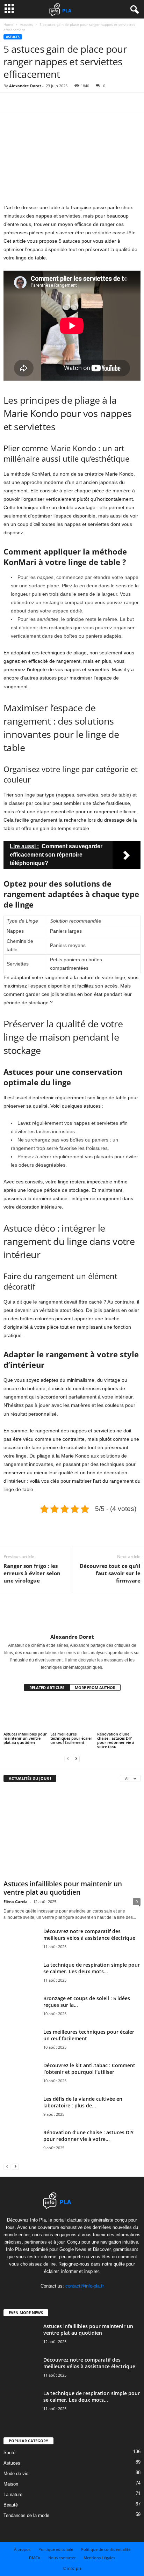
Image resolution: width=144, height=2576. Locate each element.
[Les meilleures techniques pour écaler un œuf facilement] (72, 1714)
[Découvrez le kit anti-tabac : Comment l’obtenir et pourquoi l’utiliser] (21, 2080)
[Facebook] (10, 103)
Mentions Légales (99, 2558)
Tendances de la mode (26, 2515)
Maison (11, 2484)
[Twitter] (27, 103)
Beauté (11, 2505)
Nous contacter (62, 2558)
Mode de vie (16, 2474)
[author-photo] (72, 1613)
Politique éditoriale (56, 2549)
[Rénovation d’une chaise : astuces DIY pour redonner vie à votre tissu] (119, 1714)
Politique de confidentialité (106, 2549)
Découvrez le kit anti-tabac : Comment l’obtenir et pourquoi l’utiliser (89, 2069)
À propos (22, 2549)
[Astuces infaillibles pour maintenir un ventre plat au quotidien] (25, 1714)
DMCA (35, 2558)
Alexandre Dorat (25, 86)
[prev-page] (68, 1758)
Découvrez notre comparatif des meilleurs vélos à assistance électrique (89, 1935)
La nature (13, 2494)
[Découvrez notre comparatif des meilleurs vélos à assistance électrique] (21, 1950)
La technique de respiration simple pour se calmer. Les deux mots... (92, 1968)
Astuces (26, 24)
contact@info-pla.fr (85, 2286)
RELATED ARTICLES (47, 1687)
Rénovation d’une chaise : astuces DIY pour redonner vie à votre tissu (116, 1740)
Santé (9, 2453)
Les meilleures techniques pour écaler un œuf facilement (71, 1738)
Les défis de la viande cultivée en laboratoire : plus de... (83, 2102)
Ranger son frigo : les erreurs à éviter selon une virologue (32, 1573)
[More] (75, 103)
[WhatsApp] (59, 103)
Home (8, 24)
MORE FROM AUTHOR (95, 1687)
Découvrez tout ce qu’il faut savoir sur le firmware (110, 1573)
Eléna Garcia (16, 1902)
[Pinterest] (43, 103)
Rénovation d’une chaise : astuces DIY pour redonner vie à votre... (88, 2136)
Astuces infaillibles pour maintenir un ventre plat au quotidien (25, 1738)
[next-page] (76, 1758)
